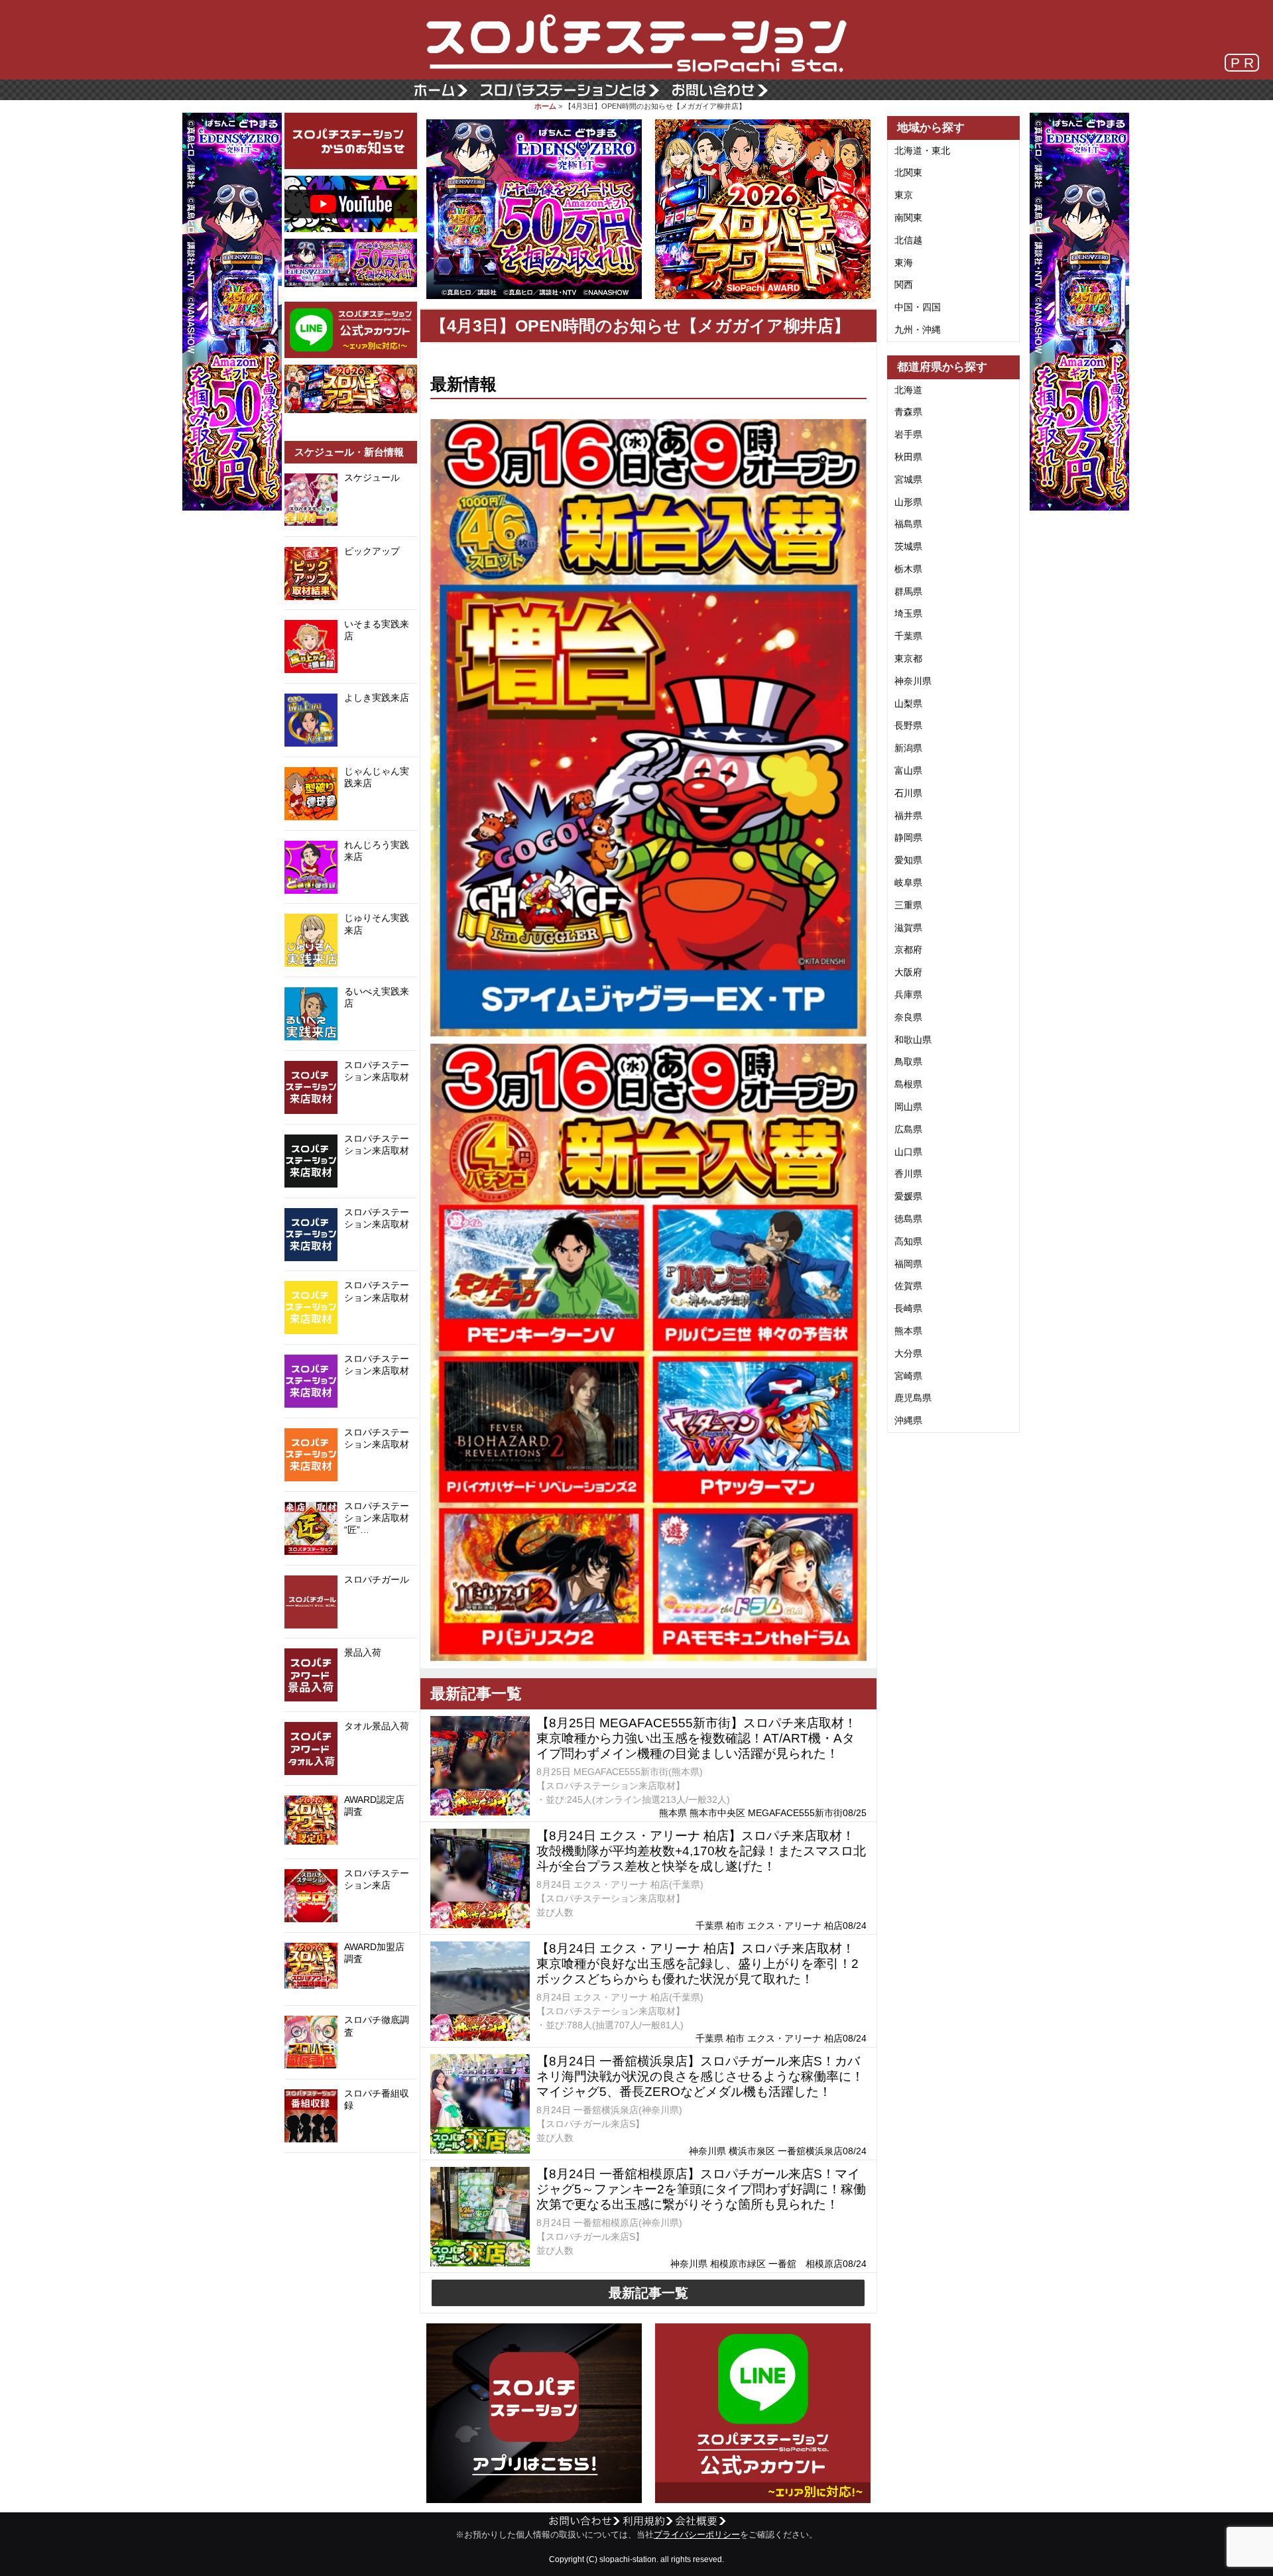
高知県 (908, 1241)
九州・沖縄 (918, 330)
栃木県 (908, 569)
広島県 (908, 1129)
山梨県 (908, 704)
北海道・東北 (922, 151)
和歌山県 (913, 1040)
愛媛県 (908, 1196)
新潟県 (908, 748)
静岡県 (908, 837)
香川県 (908, 1174)
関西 (904, 284)
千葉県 (908, 636)
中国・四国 (918, 307)
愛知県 (908, 860)
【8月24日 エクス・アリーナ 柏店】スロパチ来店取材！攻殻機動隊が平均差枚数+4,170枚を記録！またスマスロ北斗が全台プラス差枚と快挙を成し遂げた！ (701, 1851)
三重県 (908, 905)
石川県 (908, 793)
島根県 (908, 1084)
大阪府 (908, 972)
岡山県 (908, 1107)
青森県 (908, 412)
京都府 (908, 950)
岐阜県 (908, 883)
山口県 (908, 1152)
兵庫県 (908, 995)
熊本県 (908, 1331)
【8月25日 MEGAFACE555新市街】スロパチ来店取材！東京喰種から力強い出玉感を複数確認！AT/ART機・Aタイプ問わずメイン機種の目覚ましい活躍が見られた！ (697, 1738)
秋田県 (908, 457)
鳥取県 (908, 1062)
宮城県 (908, 479)
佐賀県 (908, 1286)
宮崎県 (908, 1376)
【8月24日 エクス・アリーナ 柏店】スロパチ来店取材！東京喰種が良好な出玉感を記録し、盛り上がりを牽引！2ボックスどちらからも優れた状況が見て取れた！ (697, 1964)
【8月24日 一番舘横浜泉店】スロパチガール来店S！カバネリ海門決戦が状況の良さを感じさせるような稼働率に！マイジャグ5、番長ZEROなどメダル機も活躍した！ (700, 2076)
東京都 (908, 658)
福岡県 (908, 1264)
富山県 (908, 770)
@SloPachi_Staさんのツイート (351, 2174)
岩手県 (908, 434)
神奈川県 (913, 681)
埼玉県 (908, 613)
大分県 (908, 1353)
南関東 (908, 217)
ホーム (545, 106)
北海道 (908, 390)
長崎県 (908, 1308)
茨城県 (908, 546)
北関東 (908, 172)
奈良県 (908, 1017)
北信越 (908, 240)
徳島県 (908, 1219)
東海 (904, 263)
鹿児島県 (913, 1398)
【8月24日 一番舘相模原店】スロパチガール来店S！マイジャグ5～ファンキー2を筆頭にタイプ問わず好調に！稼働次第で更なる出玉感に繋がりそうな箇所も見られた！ (701, 2189)
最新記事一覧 (648, 2293)
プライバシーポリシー (697, 2535)
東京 (904, 195)
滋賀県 (908, 928)
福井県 (908, 816)
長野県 (908, 725)
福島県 (908, 524)
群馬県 (908, 591)
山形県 (908, 502)
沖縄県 (908, 1420)
